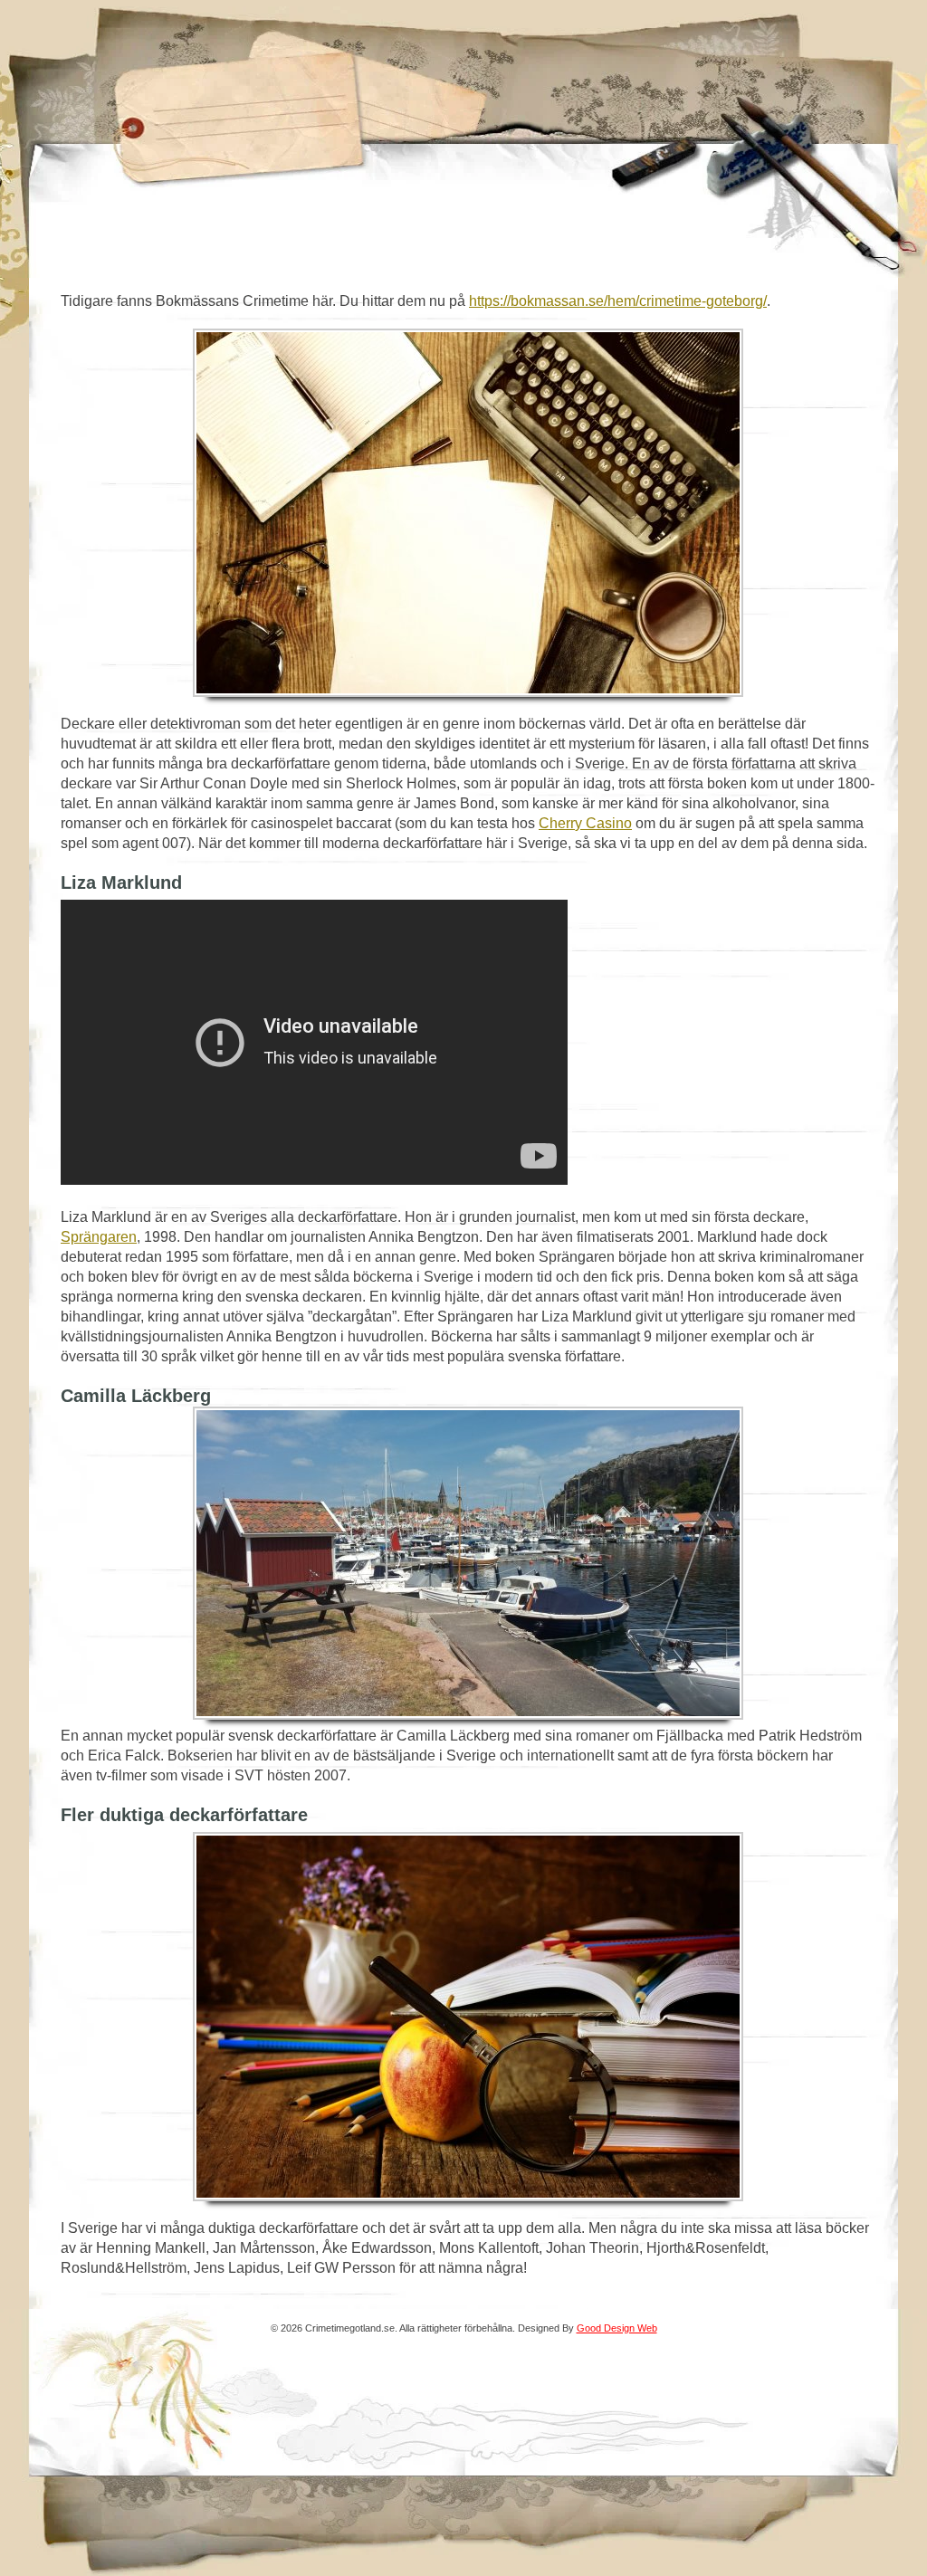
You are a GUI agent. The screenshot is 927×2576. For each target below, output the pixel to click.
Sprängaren (99, 1237)
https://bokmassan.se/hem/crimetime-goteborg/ (618, 301)
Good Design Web (617, 2328)
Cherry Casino (585, 823)
